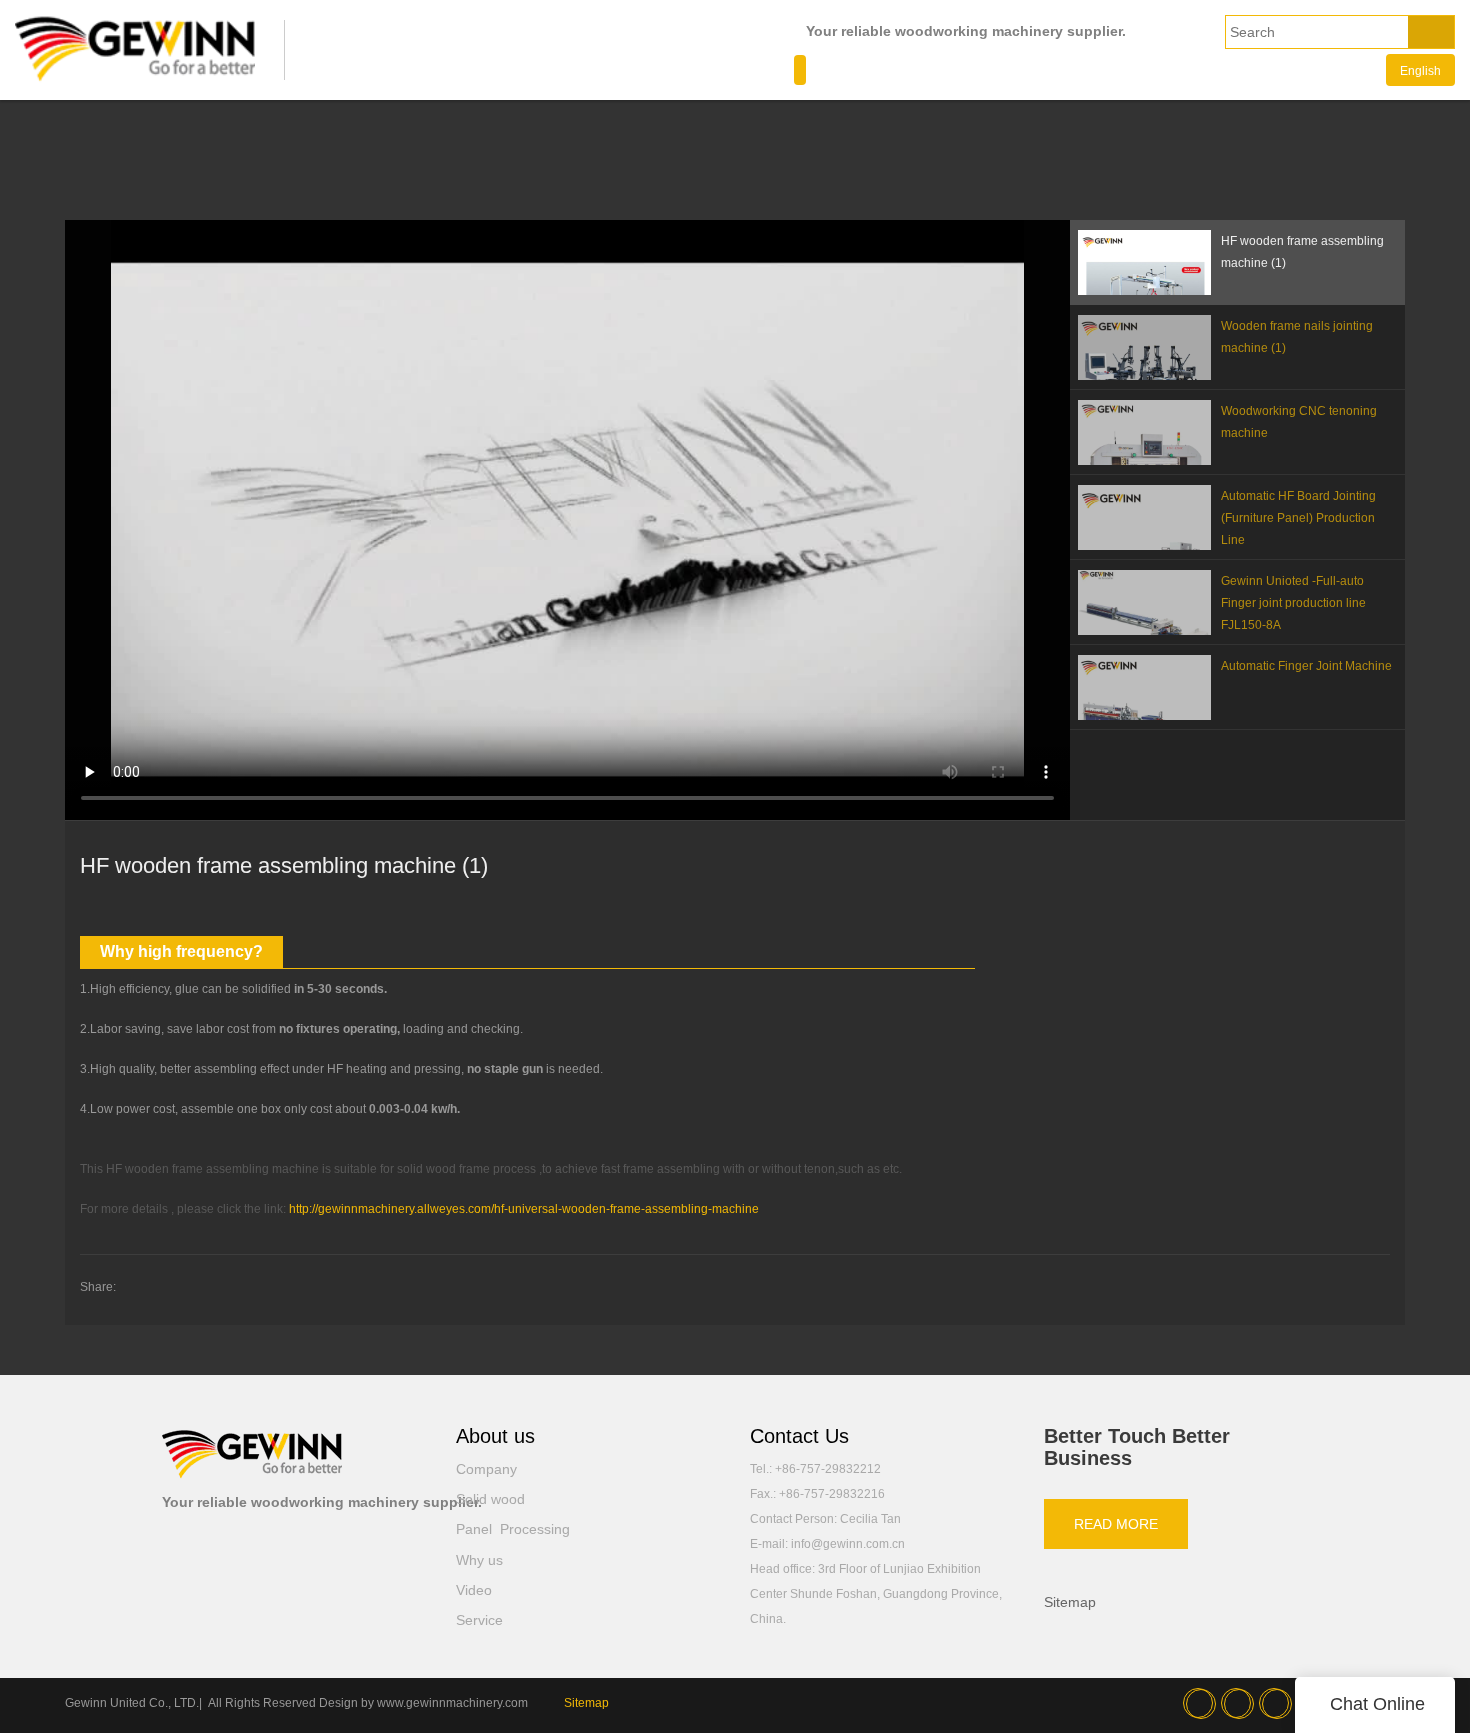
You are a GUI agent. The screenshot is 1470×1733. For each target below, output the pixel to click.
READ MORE (1116, 1524)
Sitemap (1070, 1602)
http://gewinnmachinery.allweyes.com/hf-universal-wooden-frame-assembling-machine (524, 1209)
